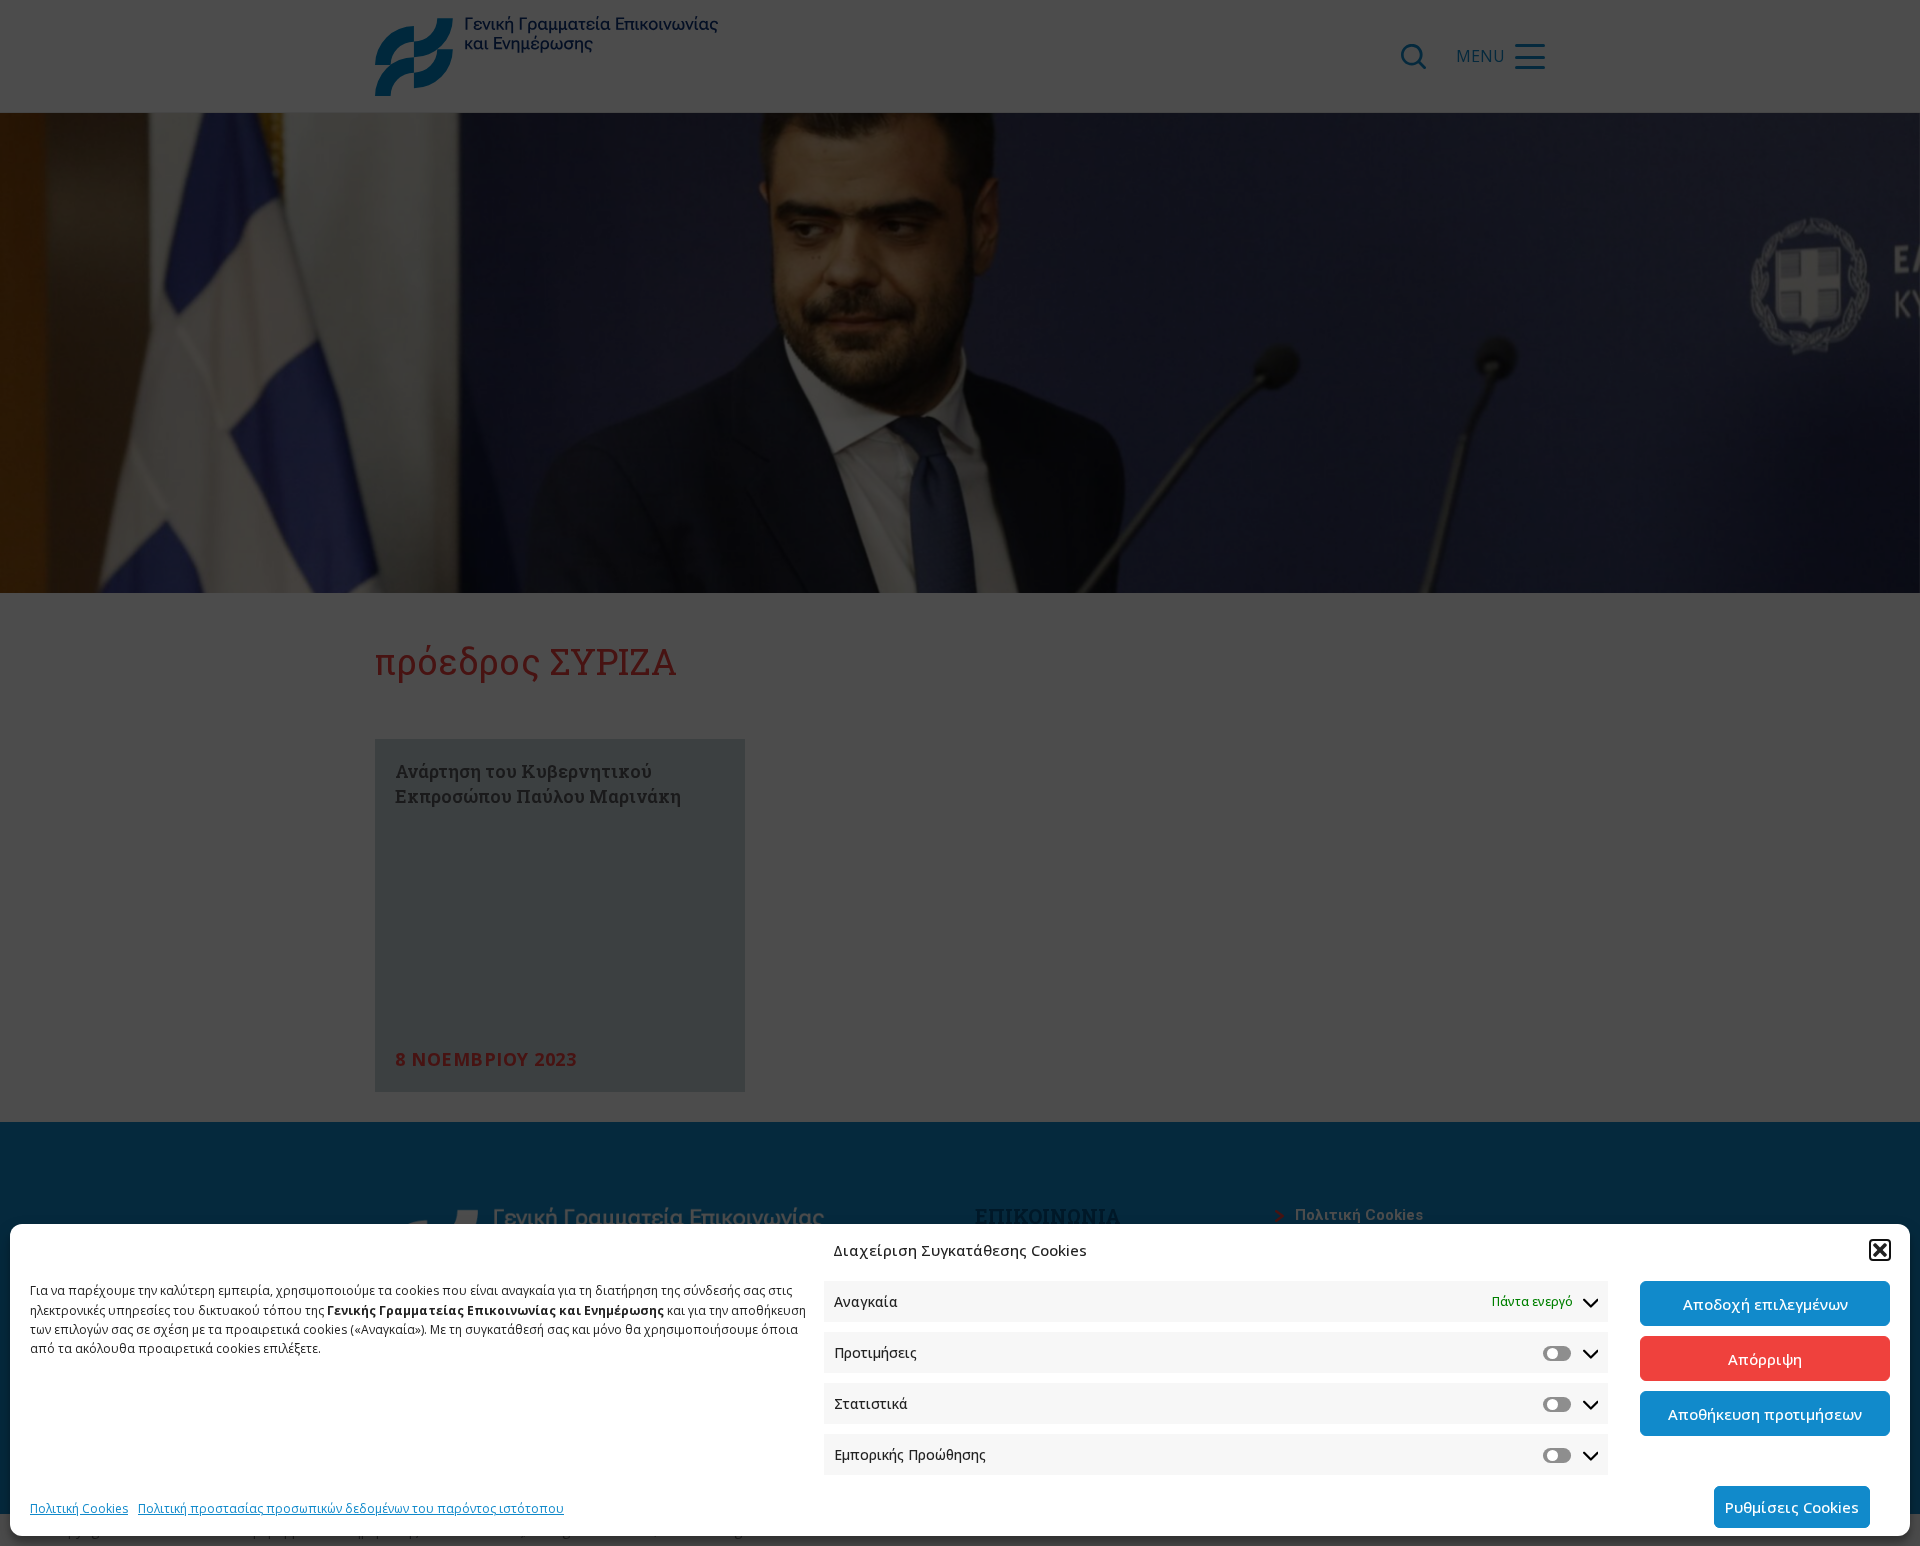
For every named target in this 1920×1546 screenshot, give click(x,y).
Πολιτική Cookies (79, 1508)
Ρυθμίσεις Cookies (1792, 1507)
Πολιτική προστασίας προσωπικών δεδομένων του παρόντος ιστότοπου (351, 1508)
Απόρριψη (1765, 1359)
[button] (1880, 1250)
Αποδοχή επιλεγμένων (1765, 1304)
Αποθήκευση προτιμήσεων (1765, 1414)
